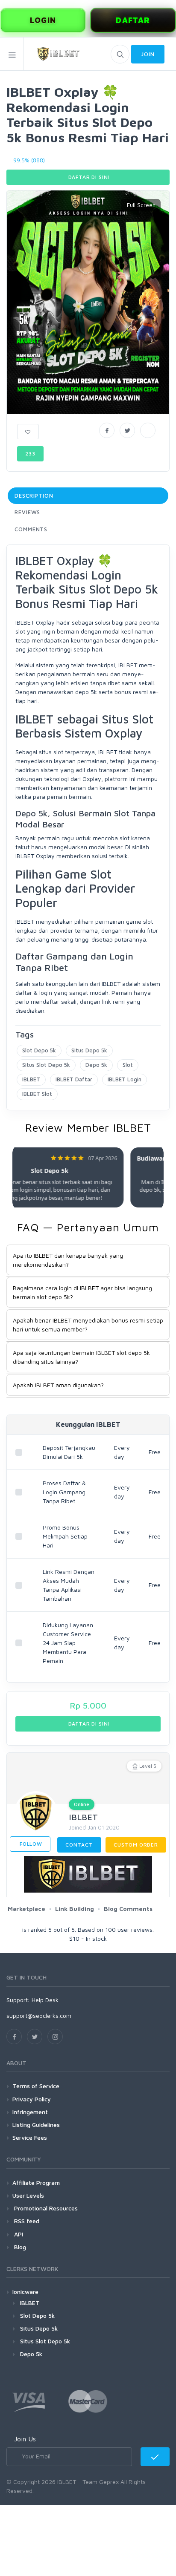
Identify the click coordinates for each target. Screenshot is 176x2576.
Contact (79, 1845)
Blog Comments (128, 1909)
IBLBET (31, 1079)
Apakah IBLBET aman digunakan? (58, 1385)
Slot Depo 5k (39, 1050)
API (18, 2234)
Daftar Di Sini (88, 177)
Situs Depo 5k (89, 1050)
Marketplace (26, 1909)
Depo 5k (96, 1065)
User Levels (28, 2195)
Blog (19, 2247)
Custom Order (136, 1845)
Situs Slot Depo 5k (46, 1065)
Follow (30, 1844)
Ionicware (25, 2292)
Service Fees (30, 2137)
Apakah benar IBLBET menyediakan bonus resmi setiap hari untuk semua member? (88, 1325)
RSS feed (26, 2221)
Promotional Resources (45, 2208)
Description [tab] (34, 496)
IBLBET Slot (37, 1094)
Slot (128, 1065)
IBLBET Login (125, 1079)
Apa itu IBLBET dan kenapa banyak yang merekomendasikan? (68, 1260)
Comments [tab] (31, 529)
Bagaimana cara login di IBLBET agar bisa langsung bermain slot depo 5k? (82, 1292)
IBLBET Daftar (74, 1079)
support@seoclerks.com (39, 2016)
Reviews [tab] (27, 512)
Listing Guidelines (36, 2125)
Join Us (25, 2439)
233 (30, 454)
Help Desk (45, 2000)
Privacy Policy (32, 2099)
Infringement (30, 2112)
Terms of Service (36, 2086)
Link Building (75, 1909)
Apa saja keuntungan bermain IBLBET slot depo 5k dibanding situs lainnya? (81, 1357)
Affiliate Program (36, 2183)
